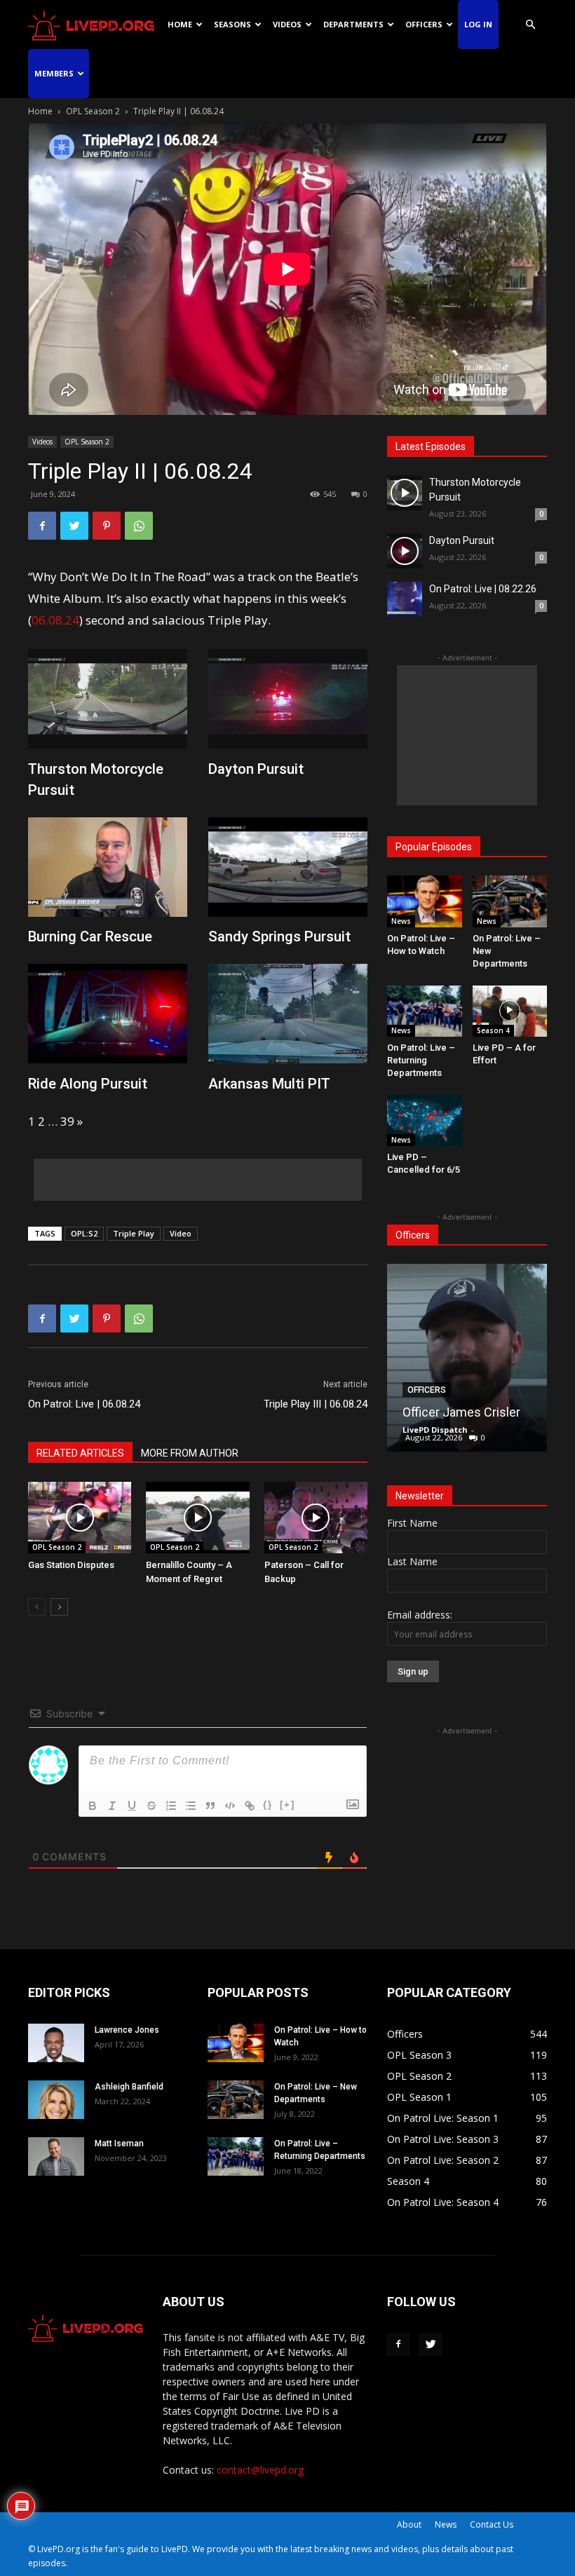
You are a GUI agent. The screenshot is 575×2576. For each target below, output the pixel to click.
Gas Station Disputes (71, 1565)
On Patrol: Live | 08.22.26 (483, 589)
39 (67, 1121)
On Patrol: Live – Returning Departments (421, 1060)
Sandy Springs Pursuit (279, 936)
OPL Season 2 (93, 111)
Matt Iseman (119, 2144)
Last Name (412, 1561)
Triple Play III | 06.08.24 (316, 1404)
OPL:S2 (84, 1233)
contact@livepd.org (260, 2470)
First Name (412, 1523)
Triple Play (134, 1233)
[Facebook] (42, 526)
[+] (287, 1805)
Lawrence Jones (127, 2030)
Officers (424, 24)
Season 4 (493, 1030)
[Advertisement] (198, 1180)
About (409, 2524)
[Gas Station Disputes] (80, 1517)
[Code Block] (230, 1806)
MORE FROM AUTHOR (190, 1453)
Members (54, 73)
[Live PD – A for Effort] (510, 1011)
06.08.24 (55, 620)
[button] (530, 25)
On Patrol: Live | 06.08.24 (84, 1404)
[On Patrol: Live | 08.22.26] (405, 599)
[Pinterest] (107, 526)
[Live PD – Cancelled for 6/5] (425, 1120)
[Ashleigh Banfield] (56, 2100)
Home (180, 24)
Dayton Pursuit (256, 769)
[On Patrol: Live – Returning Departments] (425, 1011)
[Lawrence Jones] (56, 2043)
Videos (287, 24)
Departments (353, 24)
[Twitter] (74, 526)
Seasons (232, 24)
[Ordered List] (171, 1806)
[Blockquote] (210, 1806)
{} (268, 1805)
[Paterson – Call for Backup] (316, 1517)
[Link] (250, 1806)
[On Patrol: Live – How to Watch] (425, 901)
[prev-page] (37, 1607)
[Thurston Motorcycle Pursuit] (405, 493)
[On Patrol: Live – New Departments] (510, 901)
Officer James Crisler (461, 1412)
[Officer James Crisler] (467, 1358)
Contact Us (492, 2524)
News (401, 921)
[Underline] (132, 1806)
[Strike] (151, 1806)
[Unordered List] (191, 1806)
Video (181, 1233)
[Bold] (93, 1806)
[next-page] (59, 1607)
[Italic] (112, 1806)
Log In (478, 24)
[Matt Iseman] (56, 2156)
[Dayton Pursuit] (405, 551)
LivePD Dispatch (435, 1430)
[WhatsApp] (139, 526)
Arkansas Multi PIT (269, 1084)
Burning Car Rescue (90, 936)
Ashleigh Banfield (129, 2087)
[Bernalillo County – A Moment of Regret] (197, 1517)
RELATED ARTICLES (80, 1453)
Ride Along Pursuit (88, 1084)
